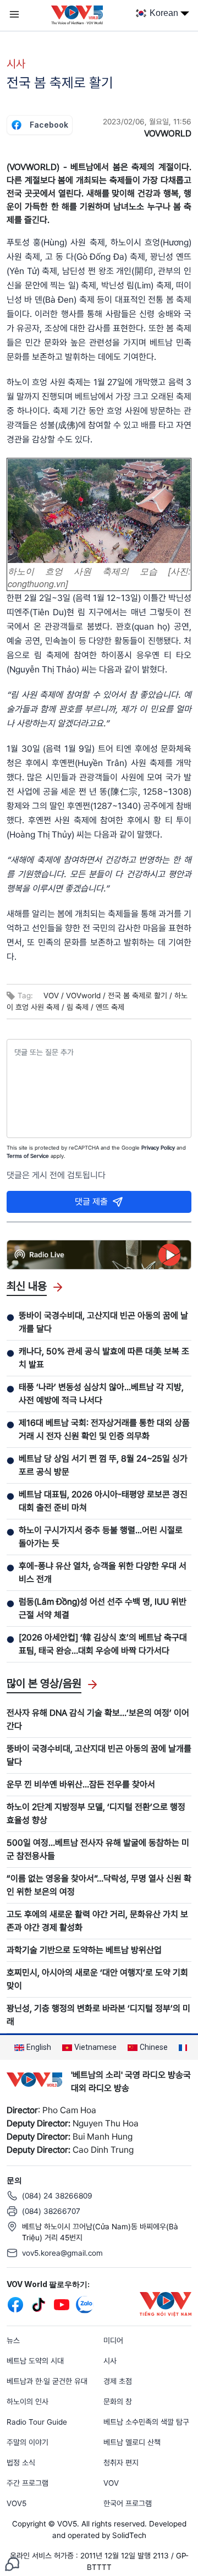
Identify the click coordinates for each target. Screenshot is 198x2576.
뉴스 (13, 2340)
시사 (16, 64)
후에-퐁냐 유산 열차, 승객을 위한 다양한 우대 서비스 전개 (103, 1573)
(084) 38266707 (51, 2211)
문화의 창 (118, 2402)
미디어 (113, 2340)
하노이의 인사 (28, 2402)
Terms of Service (28, 1156)
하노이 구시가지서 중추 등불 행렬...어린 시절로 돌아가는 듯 (101, 1537)
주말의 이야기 (28, 2442)
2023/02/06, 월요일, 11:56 (147, 122)
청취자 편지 (121, 2463)
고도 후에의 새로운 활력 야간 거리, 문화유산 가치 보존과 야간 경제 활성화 (97, 1921)
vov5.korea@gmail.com (62, 2253)
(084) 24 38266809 (57, 2196)
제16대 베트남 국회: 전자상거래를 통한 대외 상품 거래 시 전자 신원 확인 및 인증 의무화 (104, 1429)
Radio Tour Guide (37, 2422)
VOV (111, 2483)
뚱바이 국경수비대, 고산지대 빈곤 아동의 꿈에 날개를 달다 (103, 1322)
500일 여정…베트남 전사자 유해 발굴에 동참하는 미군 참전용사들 (98, 1849)
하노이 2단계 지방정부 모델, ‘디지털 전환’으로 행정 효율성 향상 (96, 1814)
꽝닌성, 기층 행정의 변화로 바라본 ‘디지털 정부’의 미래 (98, 2015)
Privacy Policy (158, 1147)
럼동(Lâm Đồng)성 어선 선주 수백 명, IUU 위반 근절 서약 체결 (103, 1608)
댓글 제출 (91, 1202)
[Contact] (12, 2563)
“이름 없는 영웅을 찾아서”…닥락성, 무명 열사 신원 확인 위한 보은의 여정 (99, 1885)
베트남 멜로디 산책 (132, 2442)
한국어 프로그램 (128, 2503)
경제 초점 (118, 2381)
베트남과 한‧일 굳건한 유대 (47, 2381)
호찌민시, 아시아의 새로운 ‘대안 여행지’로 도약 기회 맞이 (97, 1979)
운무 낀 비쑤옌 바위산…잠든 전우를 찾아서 (81, 1784)
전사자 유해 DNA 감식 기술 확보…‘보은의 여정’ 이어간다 (98, 1719)
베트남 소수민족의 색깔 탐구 (146, 2422)
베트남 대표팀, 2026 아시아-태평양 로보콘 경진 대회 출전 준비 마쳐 (103, 1501)
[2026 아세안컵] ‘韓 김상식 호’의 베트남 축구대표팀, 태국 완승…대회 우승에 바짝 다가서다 (103, 1644)
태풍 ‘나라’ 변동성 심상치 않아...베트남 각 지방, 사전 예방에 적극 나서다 (101, 1394)
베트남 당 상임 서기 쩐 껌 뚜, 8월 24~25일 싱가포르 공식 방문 (103, 1465)
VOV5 (16, 2503)
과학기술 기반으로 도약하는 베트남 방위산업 (84, 1950)
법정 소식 (21, 2463)
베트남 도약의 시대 (35, 2361)
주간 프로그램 (28, 2483)
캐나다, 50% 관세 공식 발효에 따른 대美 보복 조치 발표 (104, 1358)
